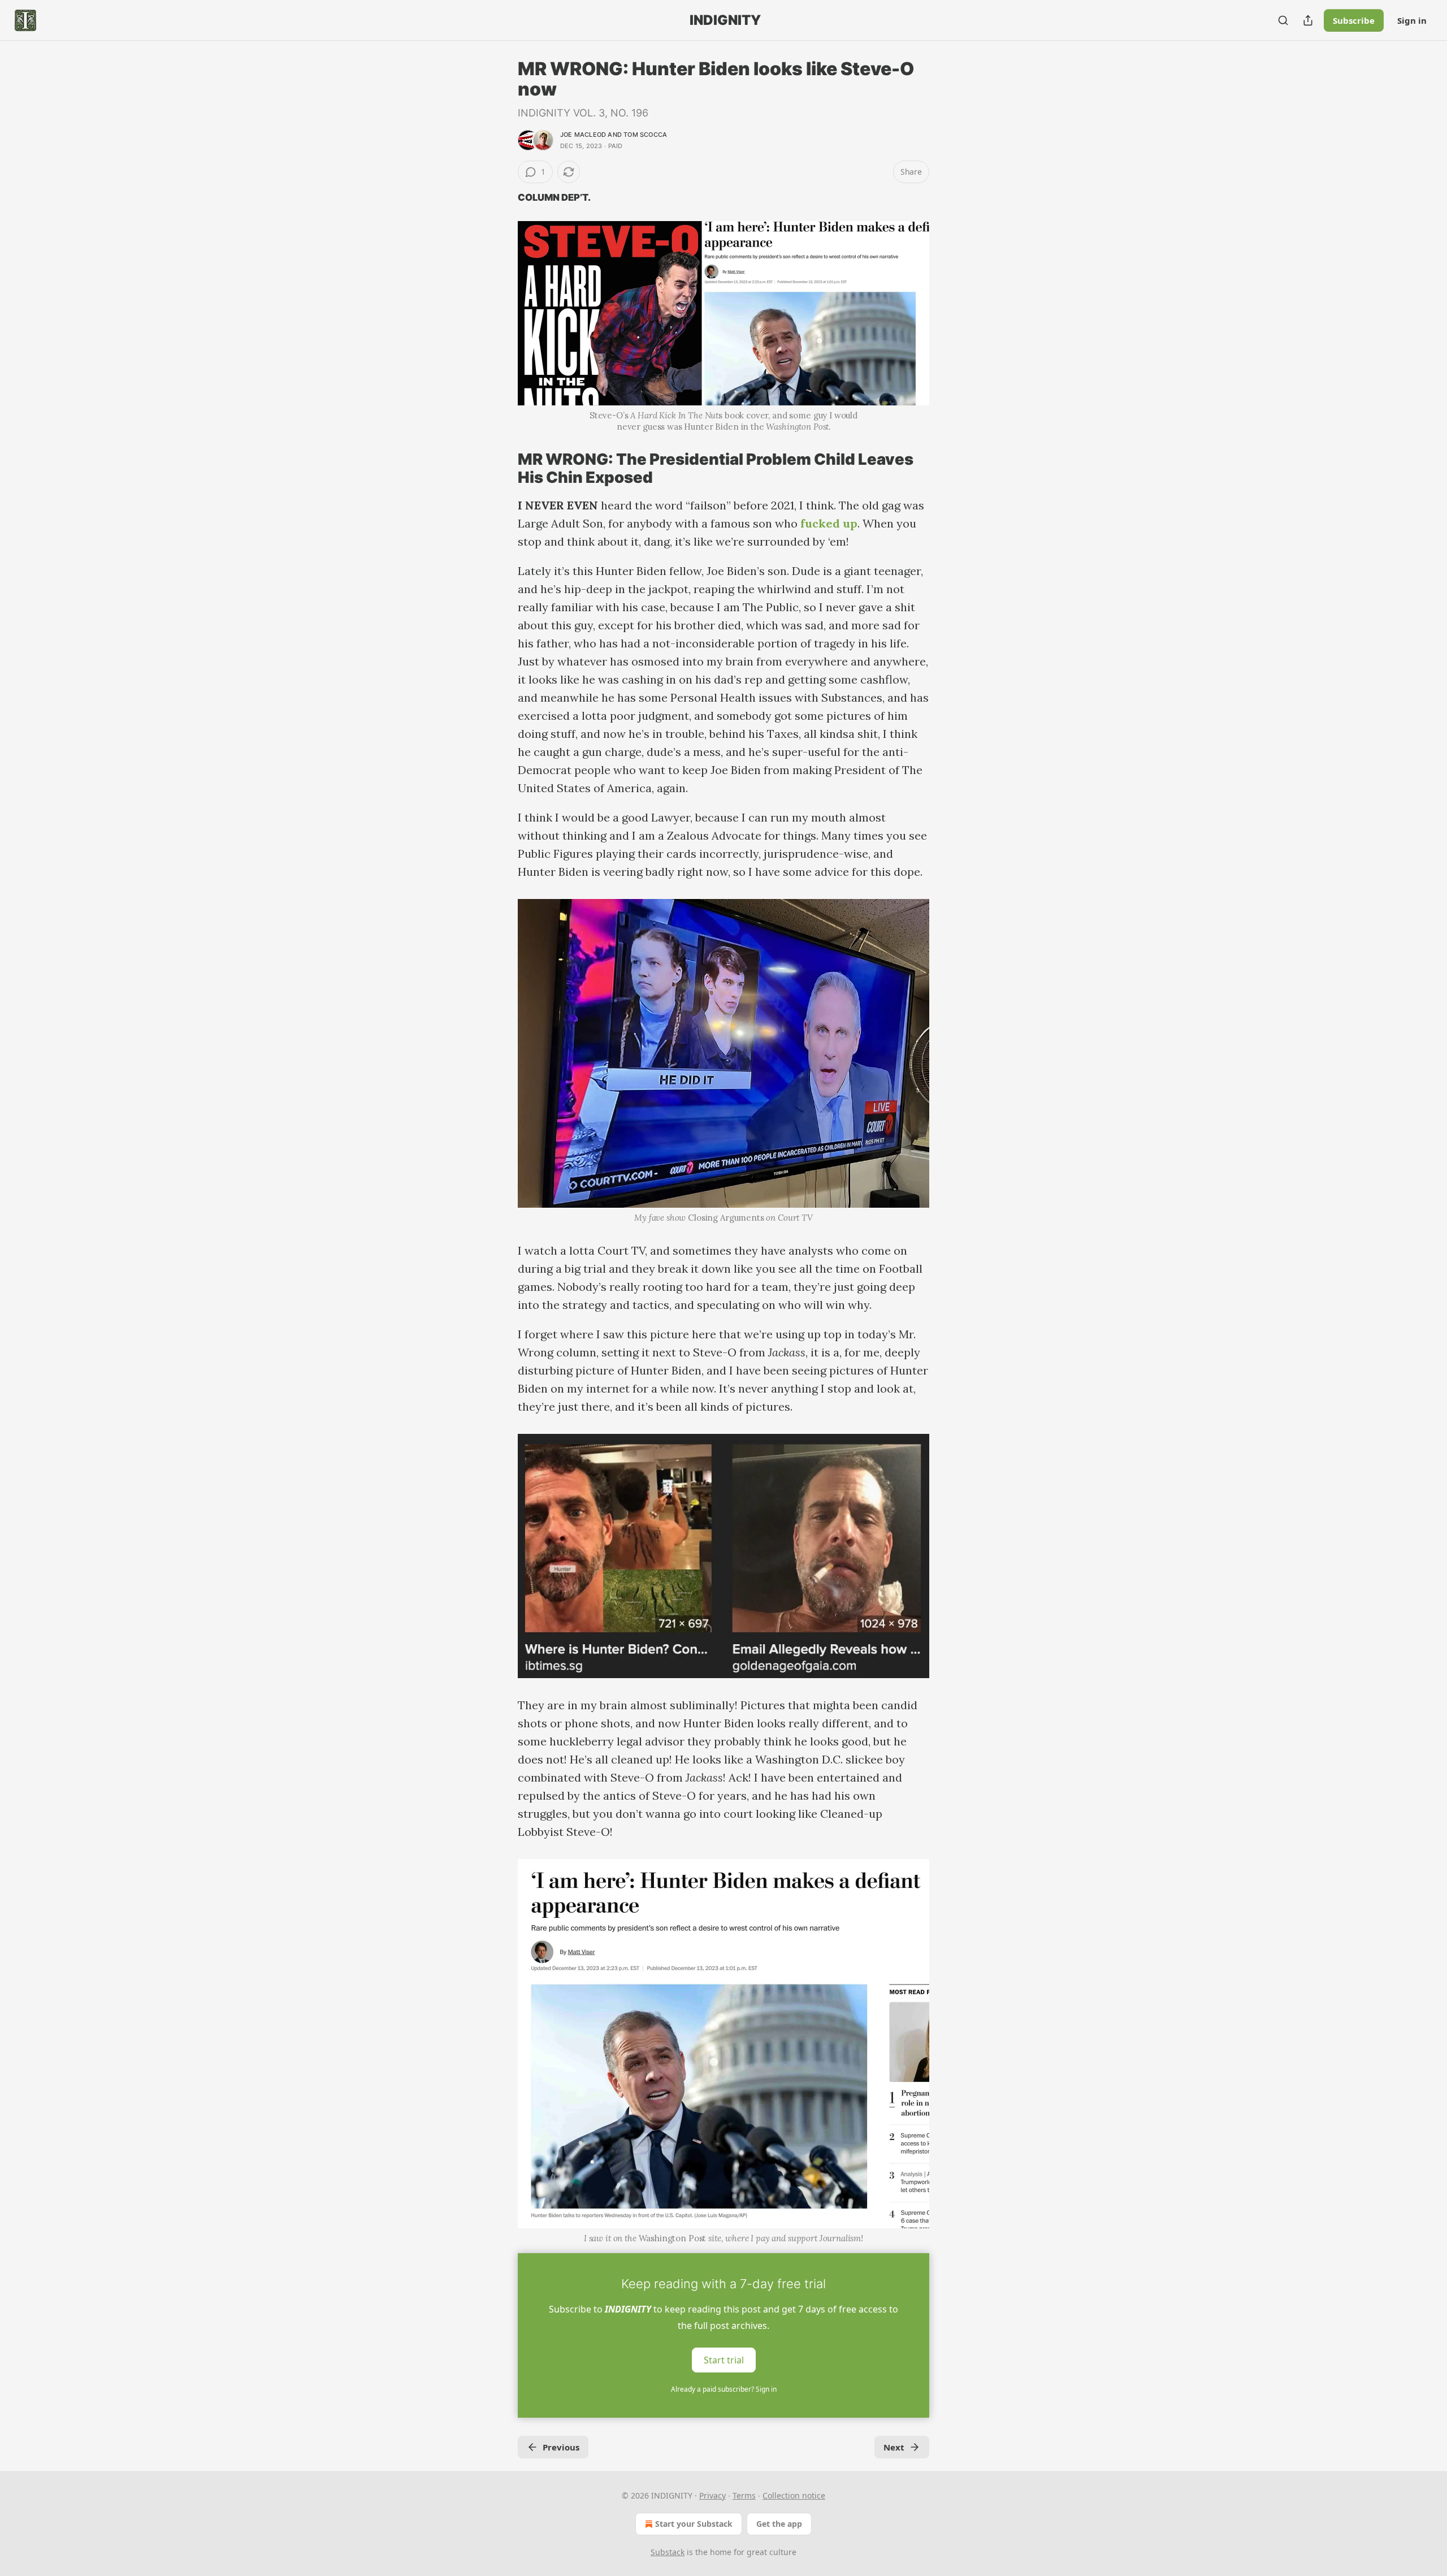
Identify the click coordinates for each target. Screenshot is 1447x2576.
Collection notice (794, 2495)
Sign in (1412, 20)
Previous (561, 2447)
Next (894, 2447)
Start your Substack (694, 2524)
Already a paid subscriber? (724, 2389)
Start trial (724, 2360)
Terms (744, 2495)
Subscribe (1354, 20)
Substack (668, 2552)
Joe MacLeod (583, 135)
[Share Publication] (1308, 20)
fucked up (829, 523)
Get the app (779, 2524)
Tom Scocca (645, 135)
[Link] (502, 469)
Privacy (712, 2495)
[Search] (1283, 20)
